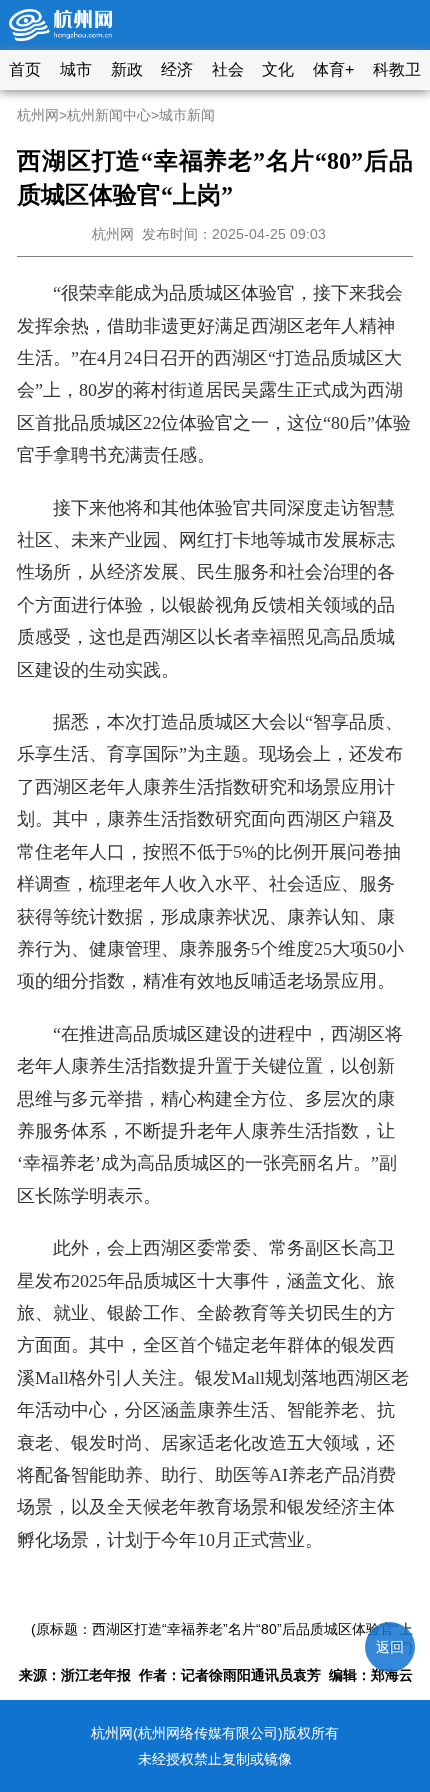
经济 (177, 69)
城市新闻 (187, 115)
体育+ (333, 69)
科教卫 (397, 69)
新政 (127, 69)
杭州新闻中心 (109, 115)
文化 (278, 69)
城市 (76, 69)
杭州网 (38, 115)
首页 (25, 69)
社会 (228, 69)
